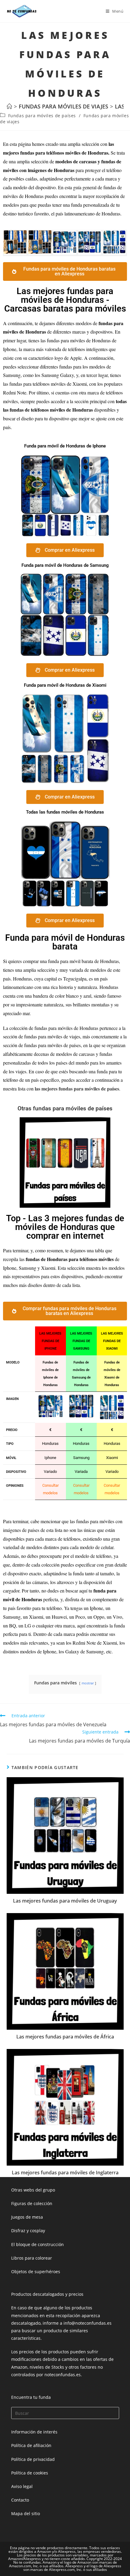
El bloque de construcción (37, 2244)
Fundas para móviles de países (42, 116)
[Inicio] (9, 106)
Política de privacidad (33, 2459)
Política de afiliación (31, 2445)
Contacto (20, 2500)
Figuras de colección (32, 2203)
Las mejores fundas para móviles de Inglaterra (65, 2173)
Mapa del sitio (26, 2513)
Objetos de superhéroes (36, 2272)
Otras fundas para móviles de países (65, 1108)
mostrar (88, 1683)
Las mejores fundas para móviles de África (65, 2037)
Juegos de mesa (27, 2217)
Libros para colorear (32, 2258)
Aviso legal (22, 2486)
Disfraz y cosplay (28, 2231)
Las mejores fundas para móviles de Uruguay (65, 1901)
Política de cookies (30, 2473)
